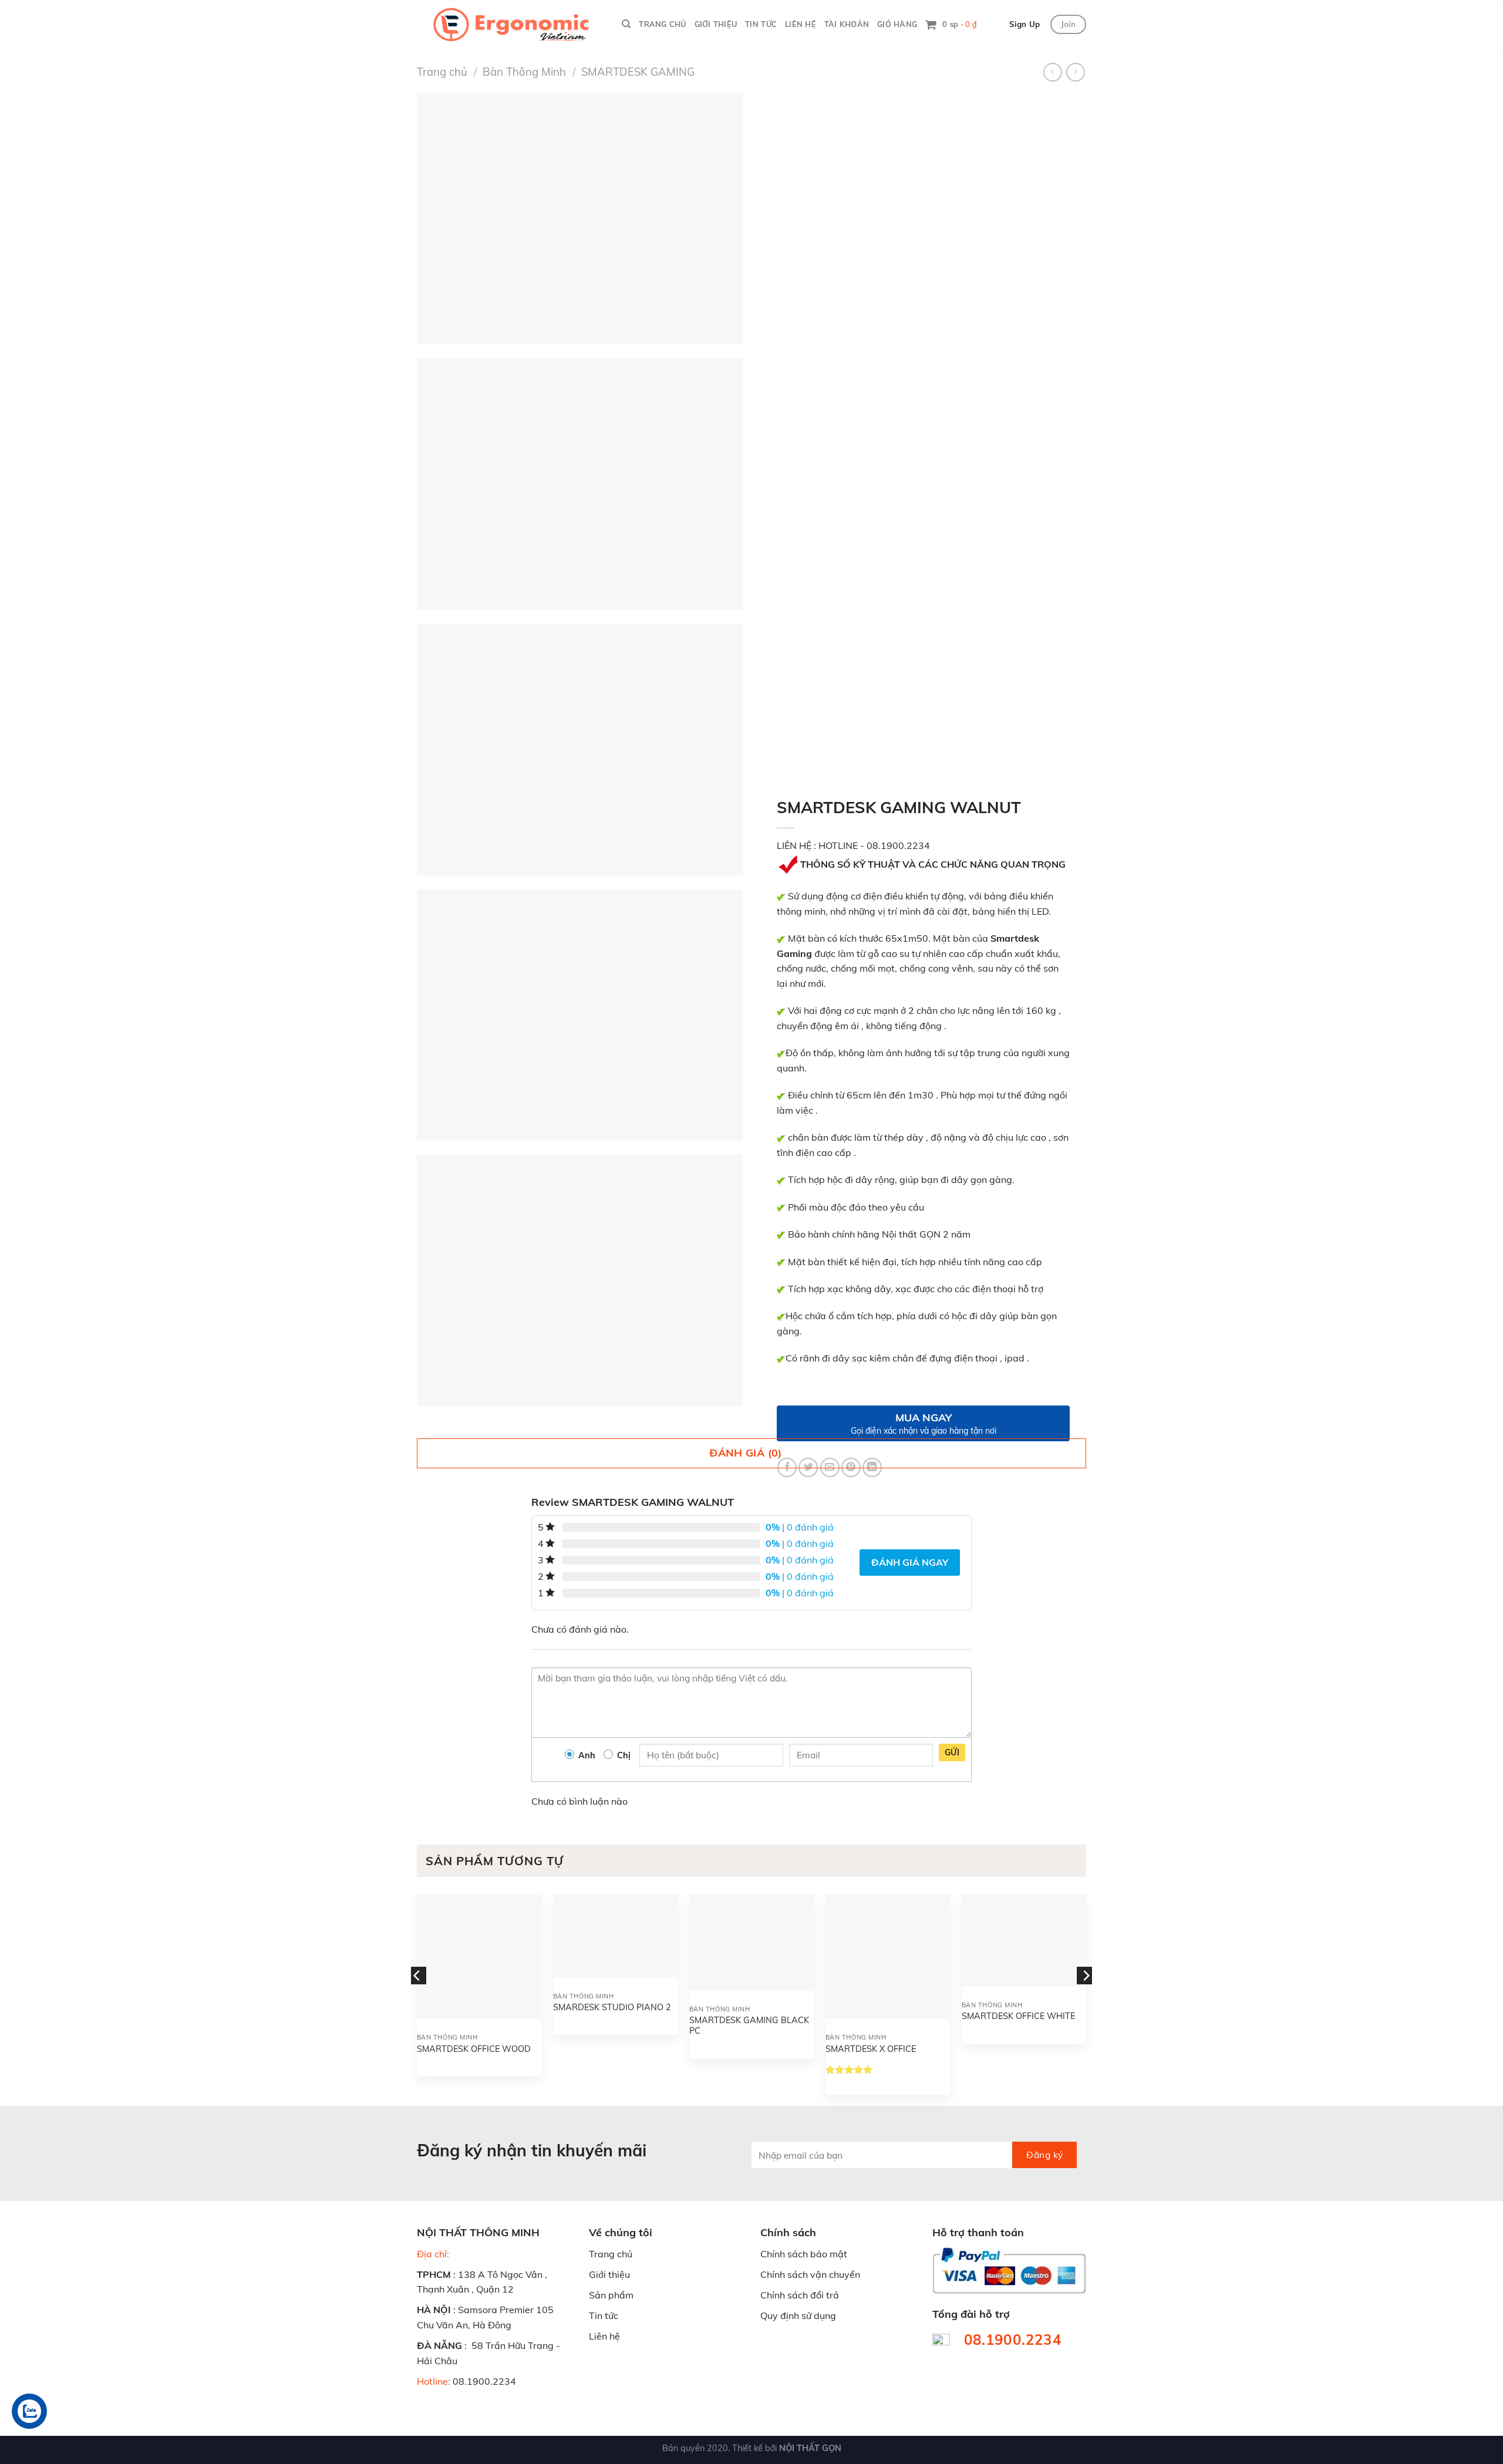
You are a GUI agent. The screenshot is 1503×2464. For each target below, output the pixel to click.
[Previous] (417, 1999)
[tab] (751, 1453)
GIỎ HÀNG (897, 24)
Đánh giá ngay (910, 1562)
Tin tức (604, 2315)
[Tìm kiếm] (626, 24)
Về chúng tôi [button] (621, 2232)
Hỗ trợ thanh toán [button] (978, 2232)
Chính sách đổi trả (800, 2295)
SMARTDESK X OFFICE (871, 2049)
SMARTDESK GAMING (638, 72)
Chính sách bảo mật (804, 2254)
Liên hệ (604, 2336)
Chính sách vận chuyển (810, 2274)
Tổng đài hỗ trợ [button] (971, 2314)
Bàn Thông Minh (524, 72)
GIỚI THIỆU (716, 24)
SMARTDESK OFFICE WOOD (474, 2049)
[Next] (1086, 1999)
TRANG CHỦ (662, 24)
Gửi (952, 1752)
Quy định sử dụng (798, 2315)
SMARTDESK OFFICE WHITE (1018, 2016)
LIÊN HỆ (801, 24)
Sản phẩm (611, 2295)
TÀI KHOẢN (847, 24)
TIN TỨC (761, 24)
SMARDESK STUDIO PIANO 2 (612, 2007)
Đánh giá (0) (745, 1453)
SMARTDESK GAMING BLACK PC (749, 2026)
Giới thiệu (609, 2274)
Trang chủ (442, 72)
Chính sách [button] (788, 2232)
